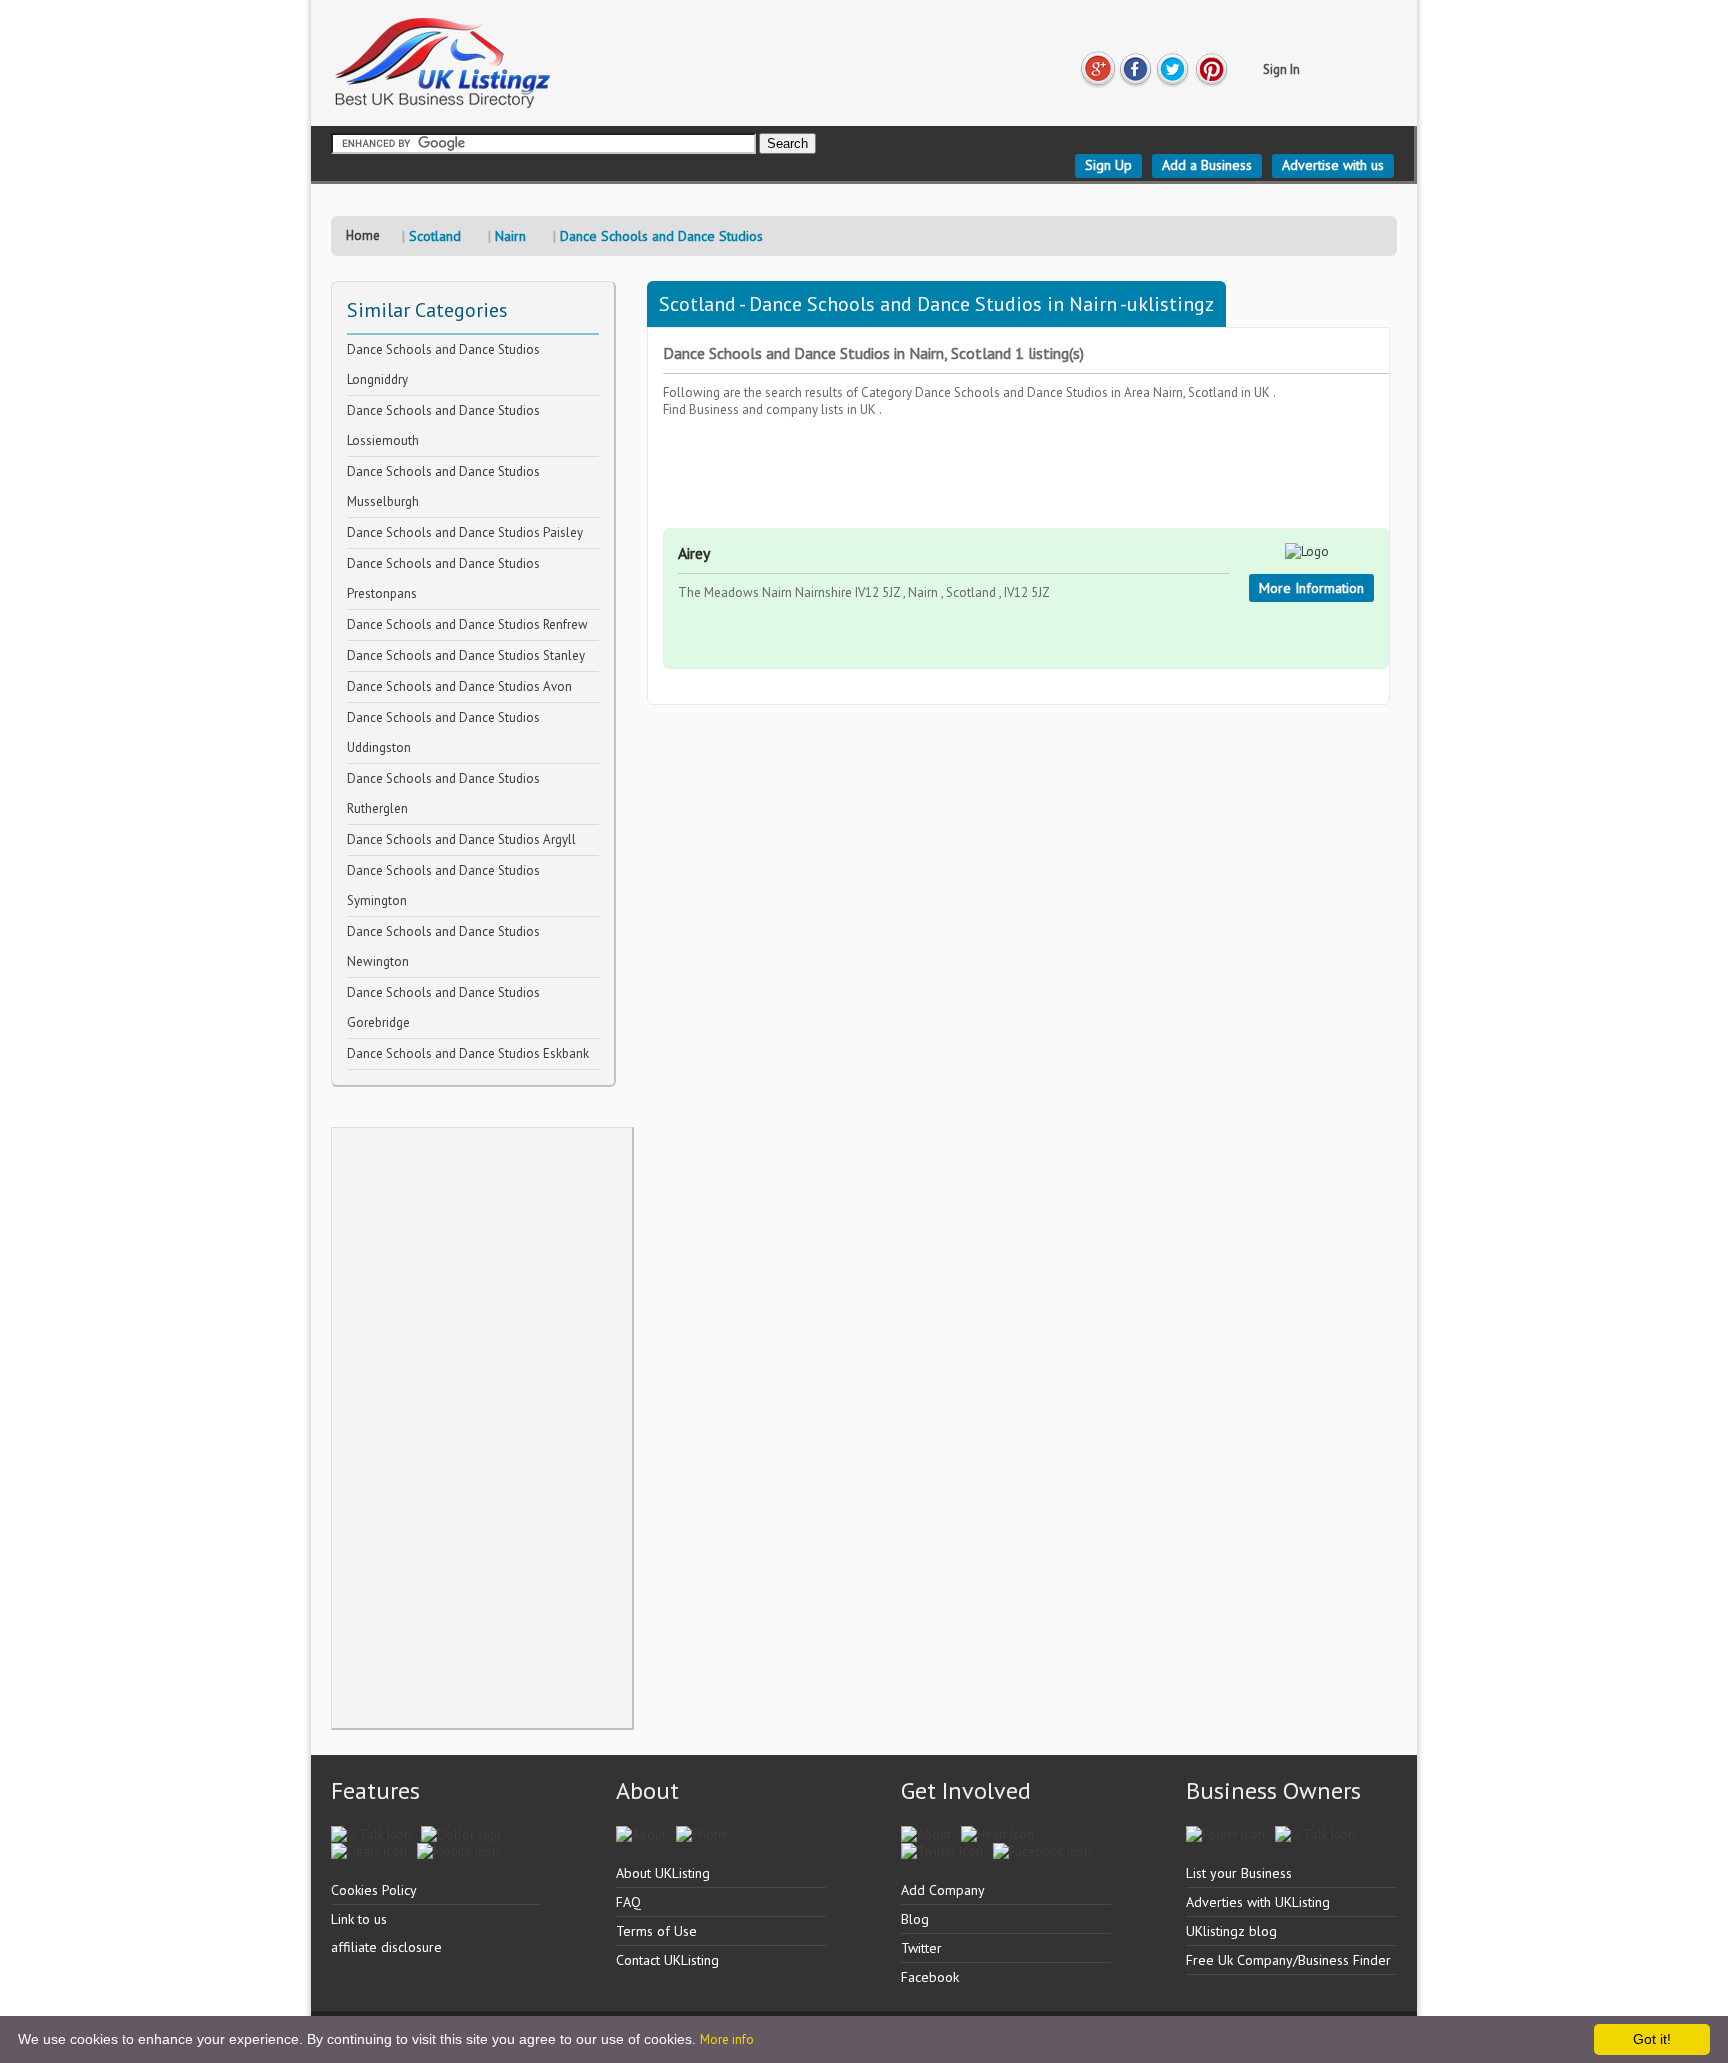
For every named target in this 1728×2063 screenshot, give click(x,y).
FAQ (628, 1902)
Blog (915, 1919)
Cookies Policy (374, 1890)
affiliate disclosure (386, 1947)
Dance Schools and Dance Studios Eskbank (468, 1053)
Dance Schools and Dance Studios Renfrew (467, 624)
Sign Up (1108, 165)
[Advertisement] (482, 1428)
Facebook (930, 1977)
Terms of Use (656, 1931)
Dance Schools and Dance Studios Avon (459, 686)
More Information (1311, 588)
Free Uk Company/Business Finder (1288, 1960)
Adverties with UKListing (1258, 1902)
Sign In (1281, 69)
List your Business (1239, 1873)
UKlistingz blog (1231, 1931)
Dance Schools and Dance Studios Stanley (466, 655)
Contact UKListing (667, 1960)
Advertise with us (1333, 165)
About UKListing (663, 1873)
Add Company (943, 1890)
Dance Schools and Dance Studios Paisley (465, 532)
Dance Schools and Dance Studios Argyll (461, 839)
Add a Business (1207, 165)
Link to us (359, 1919)
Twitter (921, 1948)
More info (727, 2039)
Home (363, 235)
